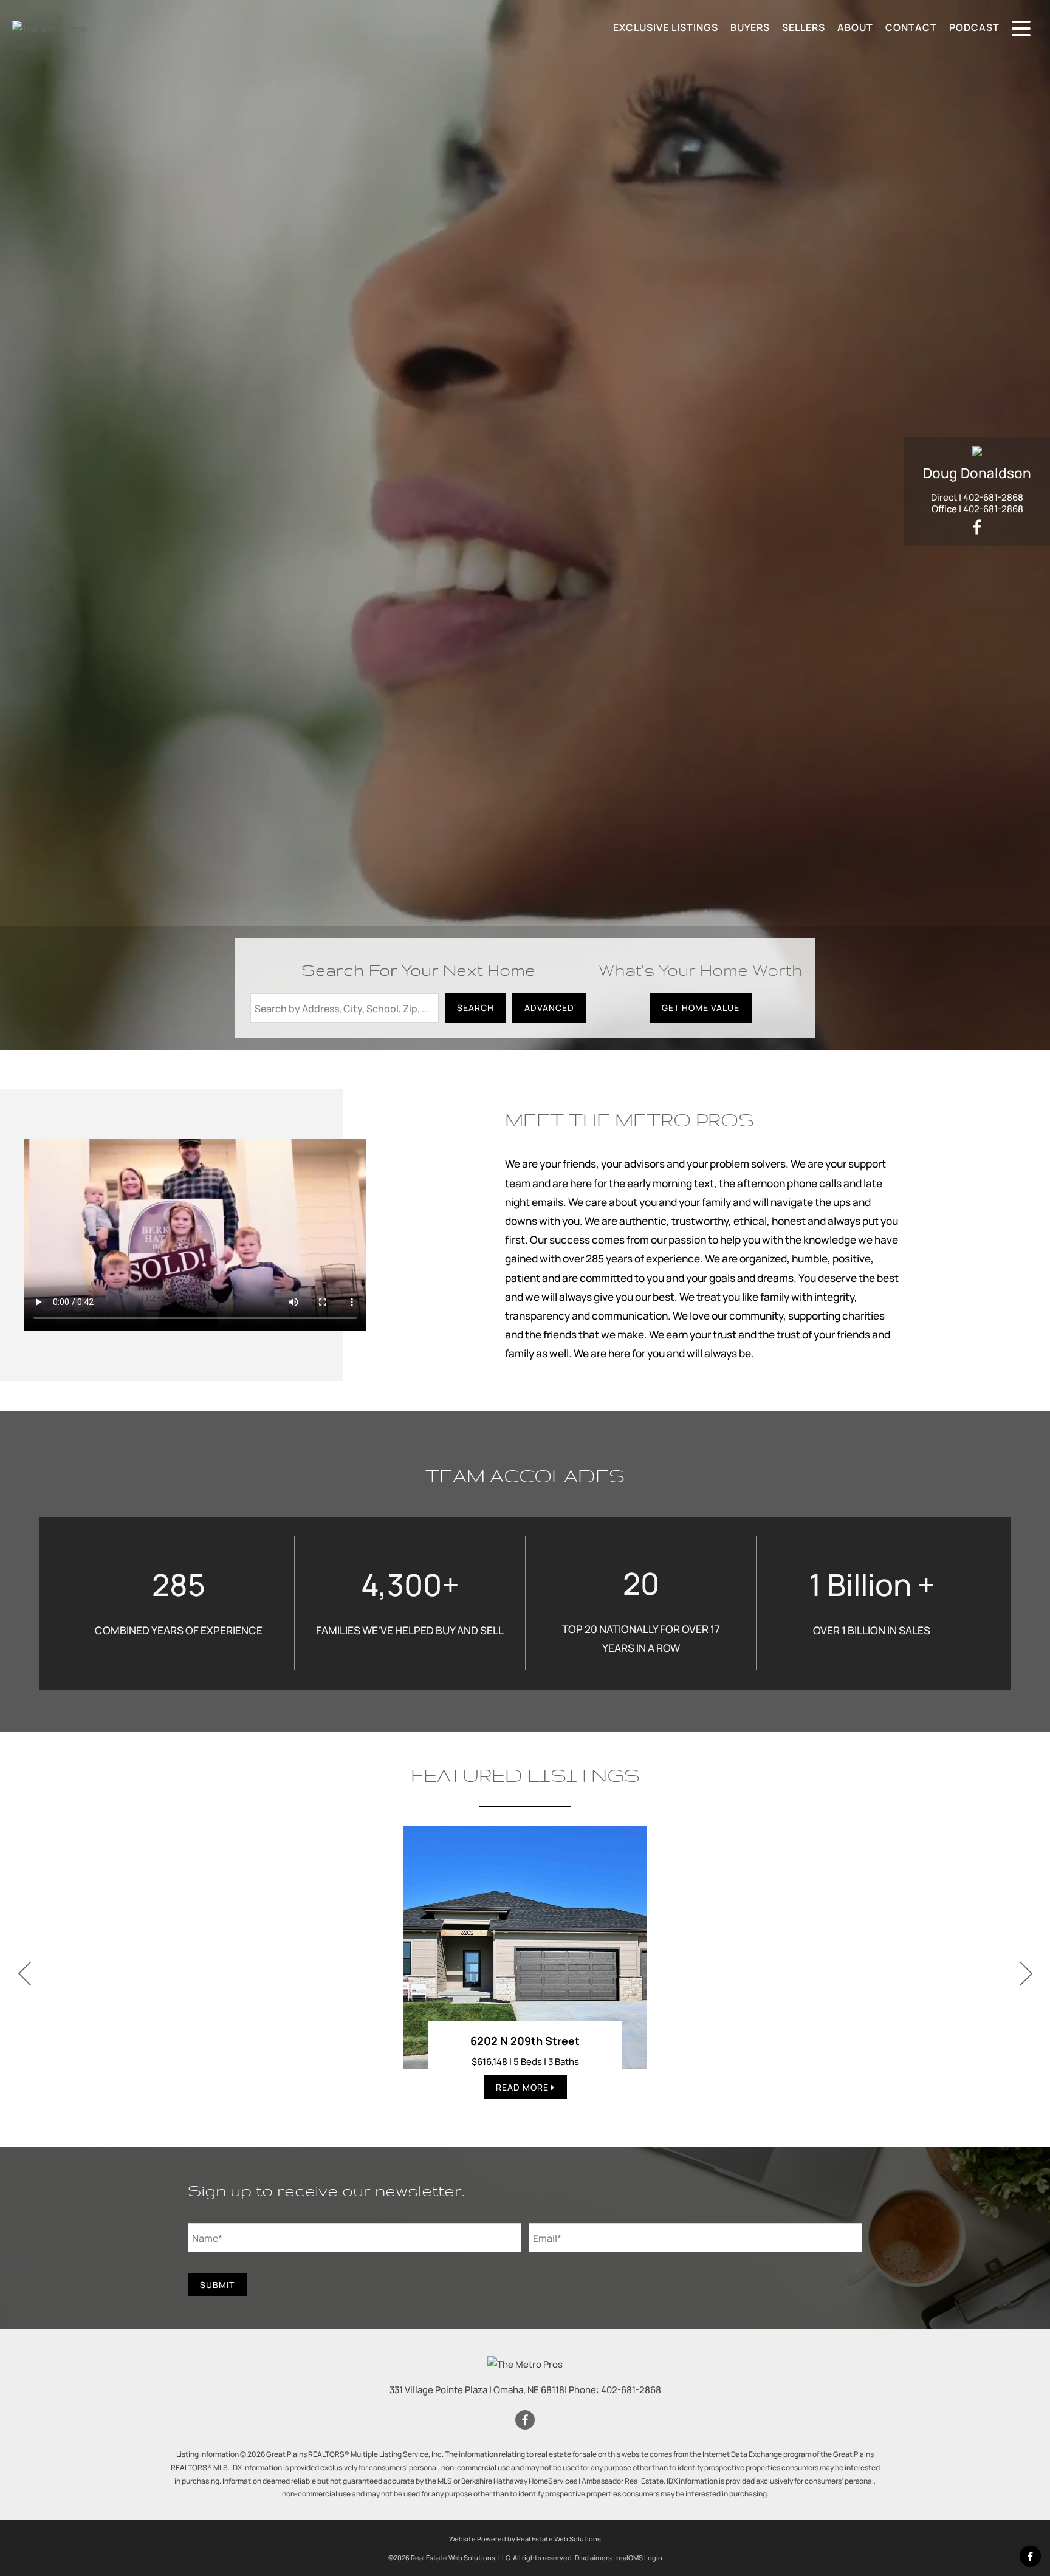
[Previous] (24, 1974)
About (855, 27)
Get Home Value (701, 1008)
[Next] (1026, 1974)
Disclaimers (593, 2557)
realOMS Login (639, 2557)
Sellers (804, 27)
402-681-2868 (993, 497)
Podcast (974, 27)
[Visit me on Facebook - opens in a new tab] (977, 528)
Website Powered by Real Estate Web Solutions (525, 2539)
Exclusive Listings (666, 27)
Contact (911, 27)
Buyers (750, 27)
